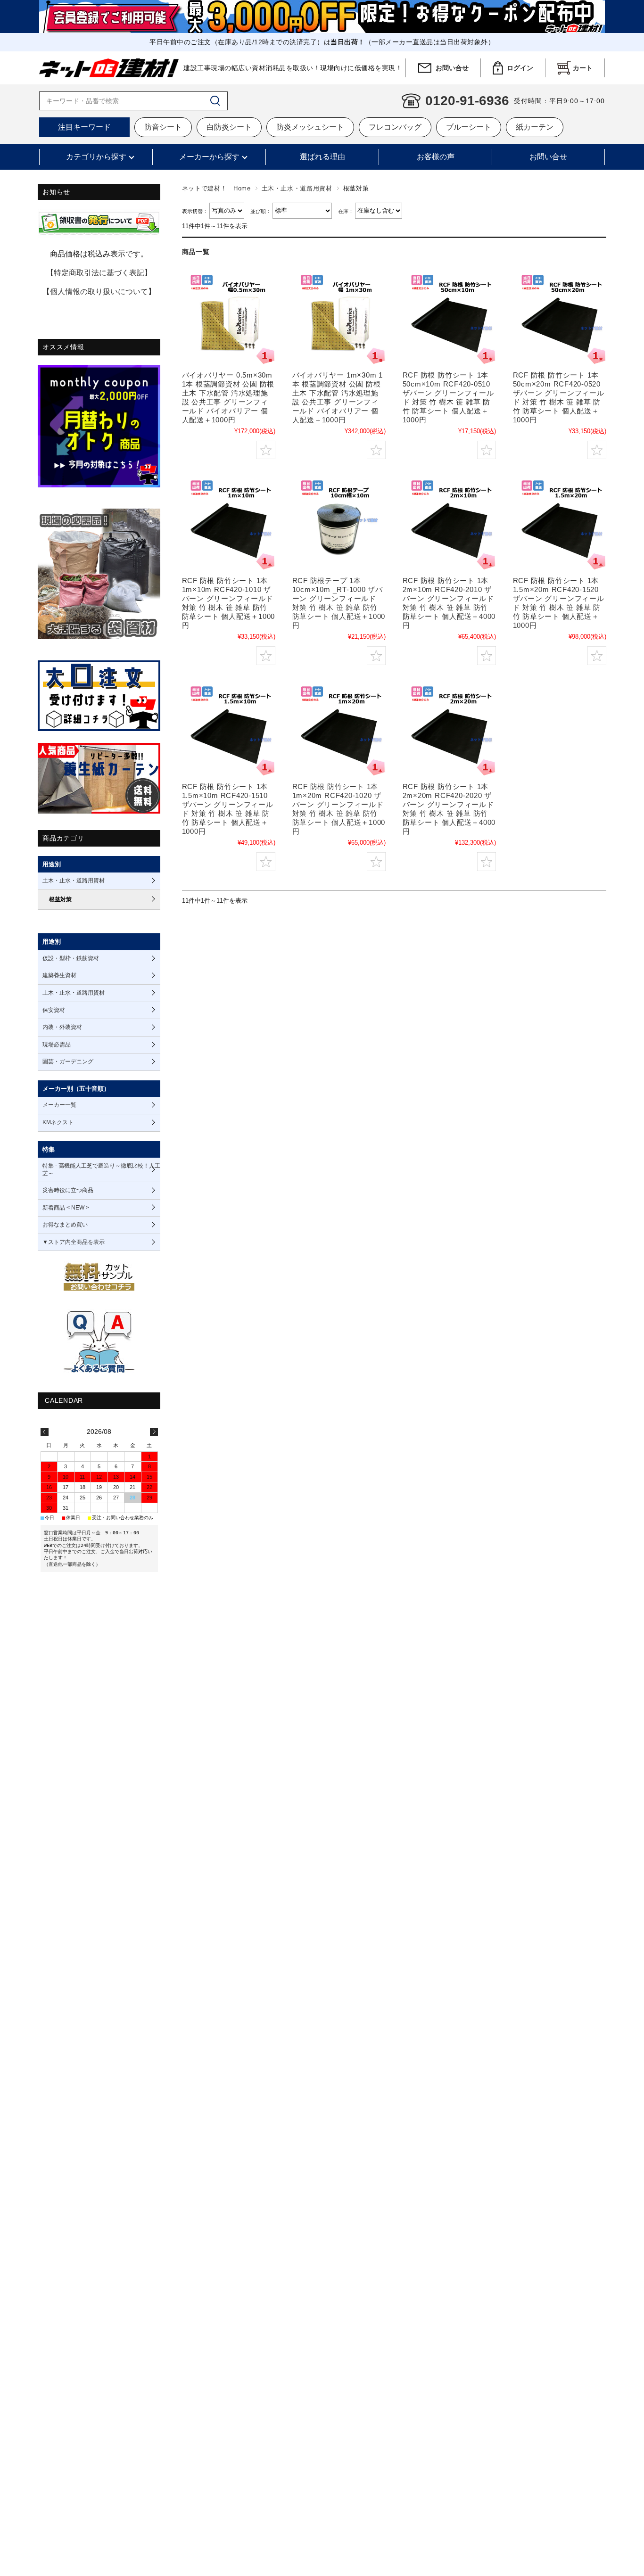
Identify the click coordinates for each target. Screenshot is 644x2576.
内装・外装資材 (62, 1027)
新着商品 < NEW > (66, 1208)
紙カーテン (535, 127)
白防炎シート (229, 127)
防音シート (163, 127)
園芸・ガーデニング (68, 1062)
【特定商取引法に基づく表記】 (99, 273)
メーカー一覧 (59, 1105)
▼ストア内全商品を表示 (74, 1242)
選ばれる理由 (322, 157)
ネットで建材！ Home (216, 188)
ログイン (520, 68)
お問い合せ (452, 68)
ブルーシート (469, 127)
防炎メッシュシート (310, 127)
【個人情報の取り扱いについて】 (99, 292)
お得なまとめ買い (65, 1225)
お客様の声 (436, 157)
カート (583, 68)
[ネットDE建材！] (109, 68)
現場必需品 (57, 1045)
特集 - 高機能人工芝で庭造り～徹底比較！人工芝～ (101, 1169)
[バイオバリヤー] (229, 319)
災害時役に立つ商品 (68, 1190)
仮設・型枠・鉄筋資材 (71, 958)
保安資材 (54, 1010)
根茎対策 (60, 899)
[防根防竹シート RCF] (449, 319)
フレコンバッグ (395, 127)
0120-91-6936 (467, 101)
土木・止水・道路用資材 (297, 188)
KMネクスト (58, 1122)
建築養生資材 (59, 975)
